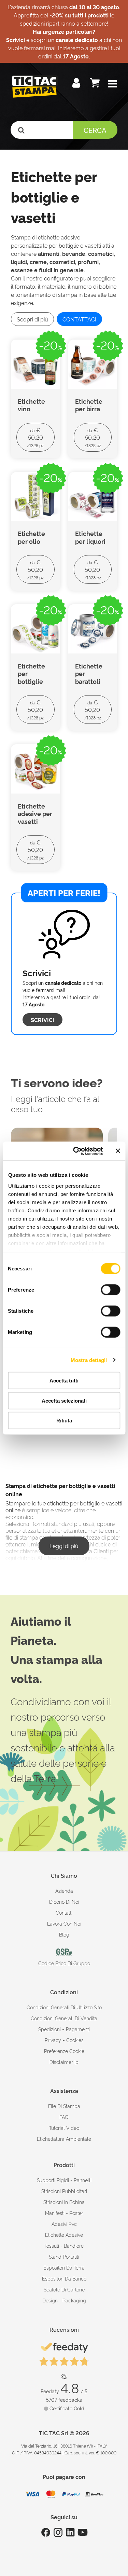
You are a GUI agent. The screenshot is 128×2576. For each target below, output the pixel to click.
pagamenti (78, 2029)
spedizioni (49, 2029)
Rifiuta (64, 1421)
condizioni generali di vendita (64, 2018)
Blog (64, 1934)
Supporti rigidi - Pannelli (64, 2180)
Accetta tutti (64, 1381)
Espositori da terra (64, 2267)
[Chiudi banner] (118, 1151)
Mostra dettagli (89, 1360)
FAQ (64, 2117)
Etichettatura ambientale (64, 2139)
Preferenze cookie (64, 2051)
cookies (75, 2040)
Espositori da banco (64, 2278)
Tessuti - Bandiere (64, 2246)
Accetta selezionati (64, 1400)
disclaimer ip (64, 2062)
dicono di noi (64, 1902)
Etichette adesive (64, 2235)
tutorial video (64, 2128)
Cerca (95, 130)
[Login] (77, 84)
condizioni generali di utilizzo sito (64, 2007)
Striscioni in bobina (64, 2202)
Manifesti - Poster (64, 2213)
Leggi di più (64, 1546)
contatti (64, 1912)
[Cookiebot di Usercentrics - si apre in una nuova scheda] (76, 1151)
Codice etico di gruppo (64, 1963)
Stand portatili (64, 2256)
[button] (113, 84)
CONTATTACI (79, 319)
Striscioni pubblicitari (64, 2191)
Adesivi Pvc (64, 2224)
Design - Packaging (64, 2300)
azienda (64, 1891)
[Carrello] (96, 84)
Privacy (53, 2040)
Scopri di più (32, 319)
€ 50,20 (35, 437)
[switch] (110, 1287)
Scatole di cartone (64, 2289)
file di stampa (64, 2106)
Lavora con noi (64, 1923)
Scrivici (42, 1020)
